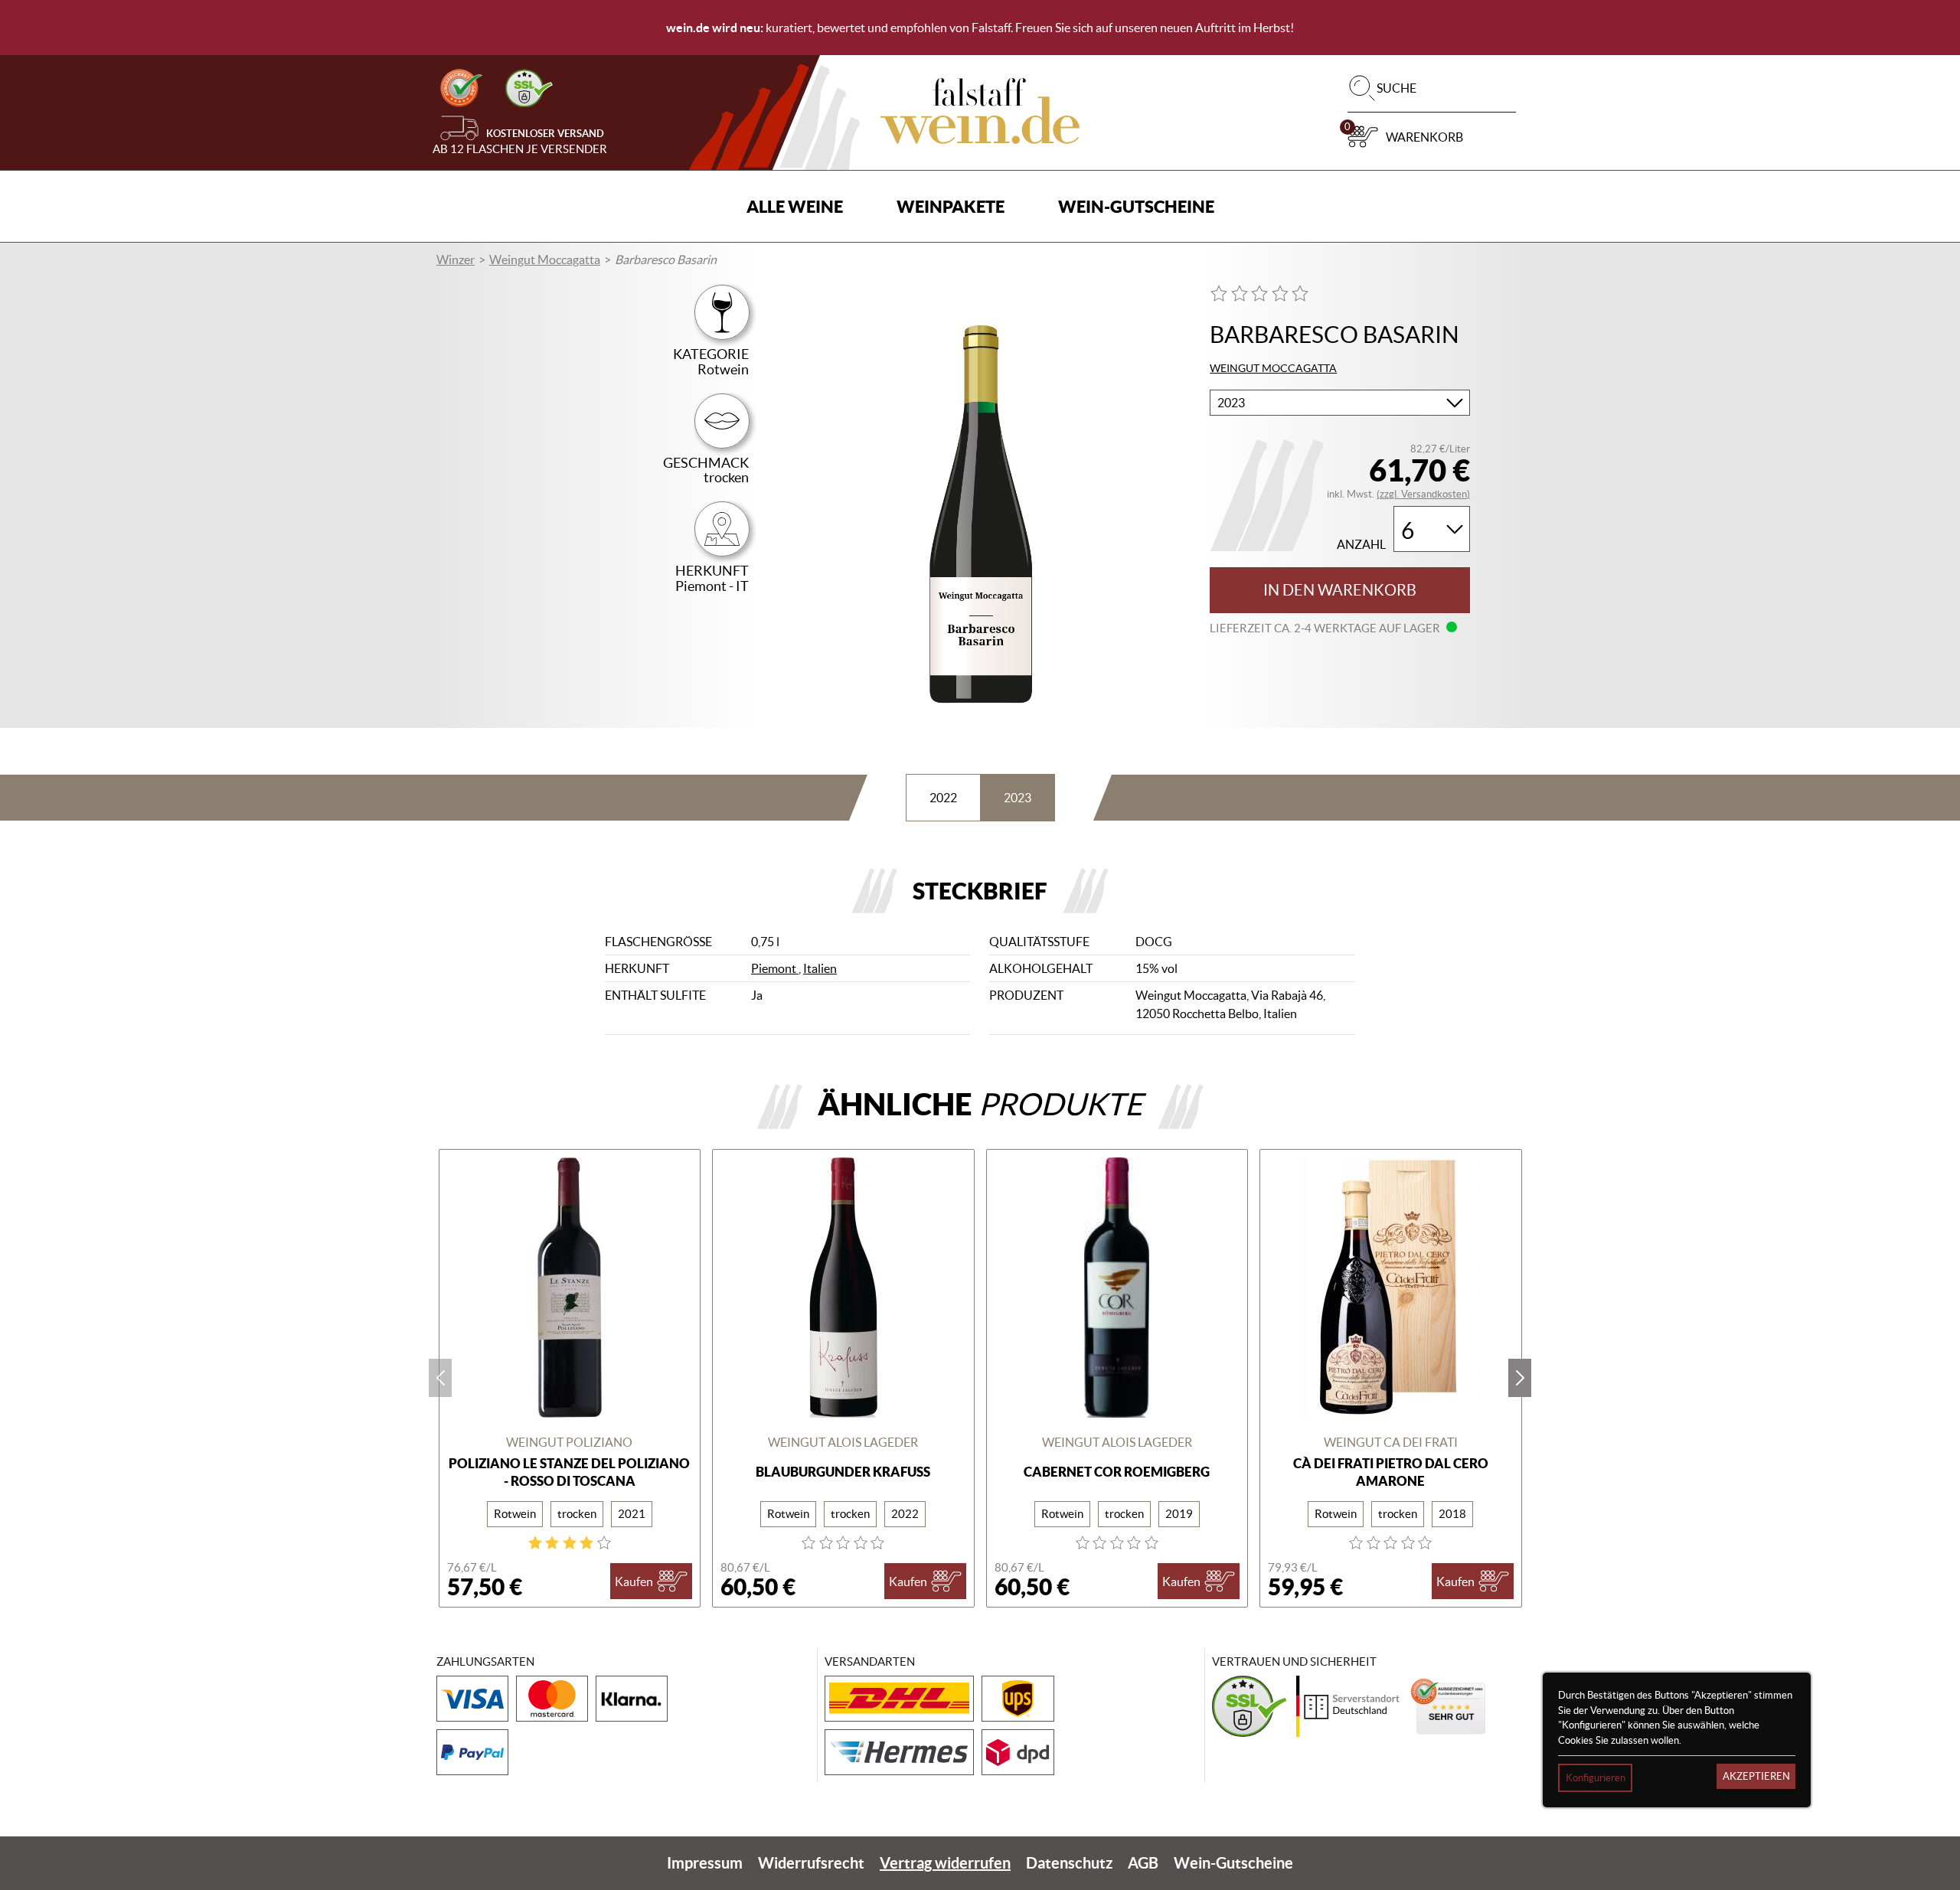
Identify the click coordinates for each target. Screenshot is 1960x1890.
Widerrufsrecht (811, 1863)
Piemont (775, 968)
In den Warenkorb (1340, 590)
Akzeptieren (1756, 1776)
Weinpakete (951, 206)
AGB (1143, 1863)
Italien (820, 968)
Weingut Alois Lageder (843, 1442)
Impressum (705, 1863)
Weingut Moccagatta (545, 260)
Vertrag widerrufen (945, 1863)
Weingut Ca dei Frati (1391, 1442)
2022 (943, 798)
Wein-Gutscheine (1136, 206)
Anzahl (1361, 545)
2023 (1018, 798)
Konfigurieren (1596, 1778)
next (1520, 1378)
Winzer (456, 260)
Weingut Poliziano (569, 1442)
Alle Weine (795, 206)
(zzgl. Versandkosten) (1423, 494)
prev (440, 1378)
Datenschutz (1069, 1863)
